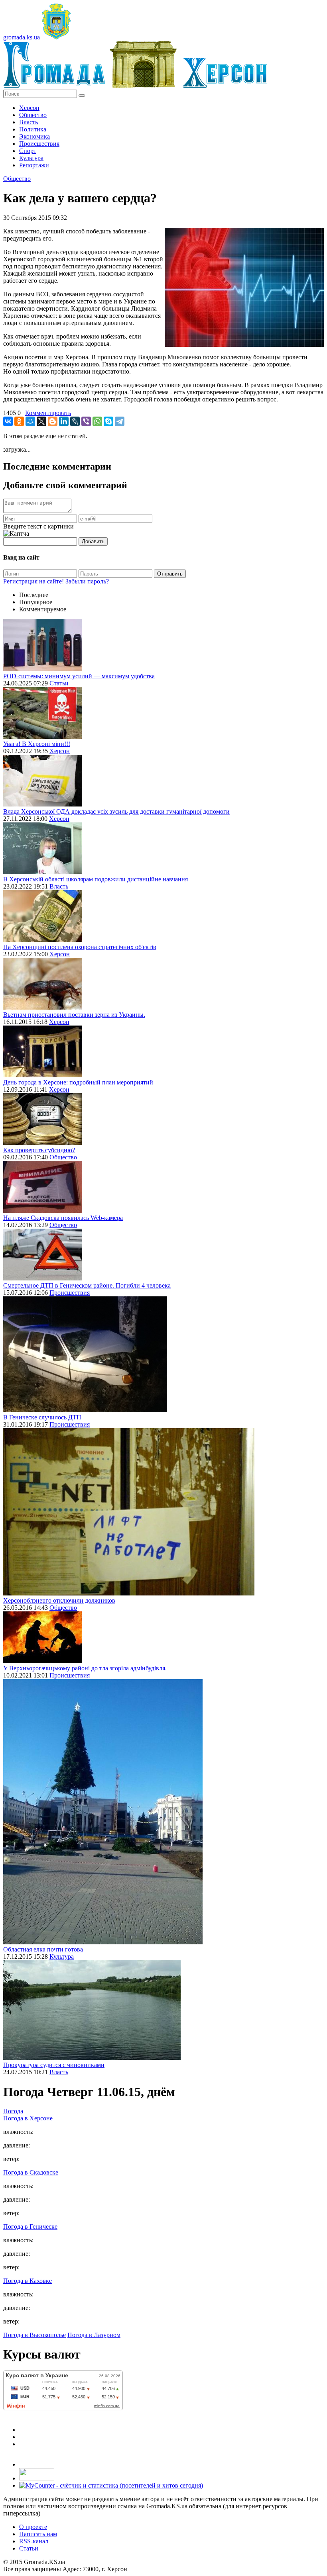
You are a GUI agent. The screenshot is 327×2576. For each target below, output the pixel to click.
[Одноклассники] (19, 421)
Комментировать (48, 413)
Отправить (170, 574)
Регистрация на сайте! (33, 581)
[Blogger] (53, 421)
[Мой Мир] (30, 421)
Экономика (34, 136)
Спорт (28, 151)
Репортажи (34, 165)
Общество (33, 115)
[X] (41, 421)
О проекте (33, 2527)
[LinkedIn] (64, 421)
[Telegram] (120, 421)
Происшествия (39, 144)
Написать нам (38, 2534)
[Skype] (108, 421)
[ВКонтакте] (8, 421)
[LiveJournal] (75, 421)
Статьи (59, 683)
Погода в (28, 2118)
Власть (29, 122)
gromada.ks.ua (22, 37)
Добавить (93, 541)
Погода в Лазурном (94, 2335)
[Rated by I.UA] (37, 2478)
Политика (33, 129)
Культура (31, 158)
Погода (13, 2111)
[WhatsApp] (97, 421)
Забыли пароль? (87, 581)
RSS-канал (34, 2541)
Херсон (29, 108)
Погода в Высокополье (34, 2335)
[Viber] (86, 421)
